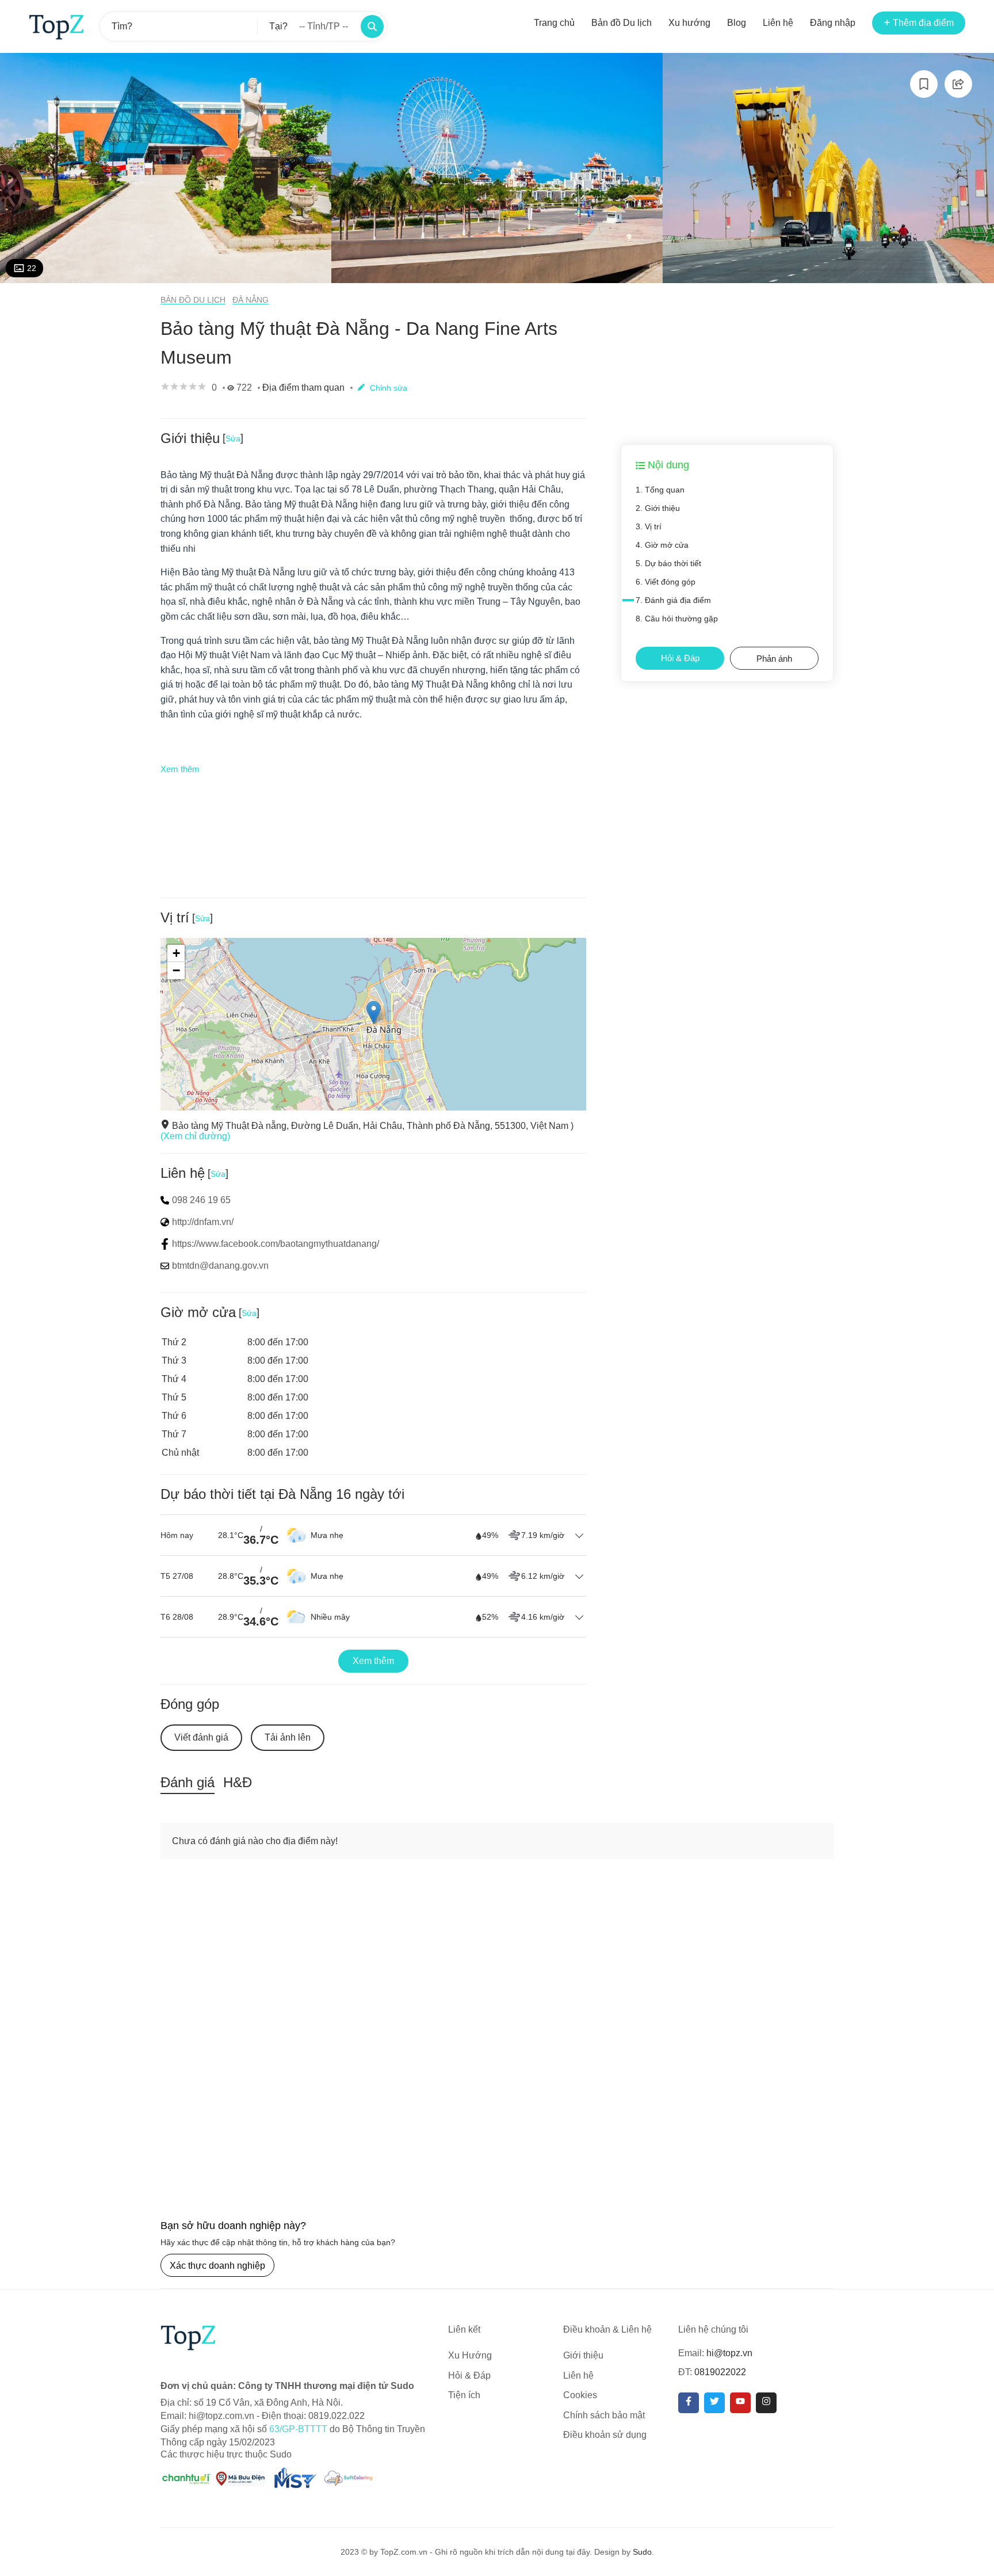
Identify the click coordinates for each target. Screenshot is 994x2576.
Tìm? (122, 26)
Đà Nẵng (251, 300)
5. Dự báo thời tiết (668, 563)
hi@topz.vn (729, 2353)
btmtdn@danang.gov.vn (220, 1266)
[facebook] (689, 2403)
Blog (737, 23)
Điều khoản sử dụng (605, 2435)
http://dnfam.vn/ (203, 1222)
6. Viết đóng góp (666, 582)
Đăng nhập (833, 23)
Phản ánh (774, 659)
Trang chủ (554, 23)
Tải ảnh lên (288, 1737)
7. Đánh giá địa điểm (673, 600)
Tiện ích (464, 2395)
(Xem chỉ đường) (195, 1136)
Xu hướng (689, 23)
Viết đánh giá (201, 1737)
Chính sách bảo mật (604, 2415)
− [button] (176, 970)
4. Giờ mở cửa (662, 545)
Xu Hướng (470, 2355)
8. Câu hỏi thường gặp (677, 619)
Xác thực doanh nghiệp (217, 2266)
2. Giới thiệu (658, 508)
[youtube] (740, 2403)
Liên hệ (778, 23)
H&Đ (238, 1782)
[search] (372, 26)
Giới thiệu (583, 2355)
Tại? (278, 26)
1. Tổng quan (660, 490)
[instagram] (766, 2403)
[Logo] (56, 26)
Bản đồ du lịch (193, 300)
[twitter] (714, 2403)
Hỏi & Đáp (680, 658)
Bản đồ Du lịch (622, 23)
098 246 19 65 (201, 1200)
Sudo (642, 2552)
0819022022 (720, 2372)
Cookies (580, 2395)
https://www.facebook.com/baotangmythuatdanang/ (276, 1244)
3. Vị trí (649, 526)
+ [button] (176, 953)
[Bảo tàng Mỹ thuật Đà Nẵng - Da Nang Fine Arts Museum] (166, 168)
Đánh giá (188, 1782)
